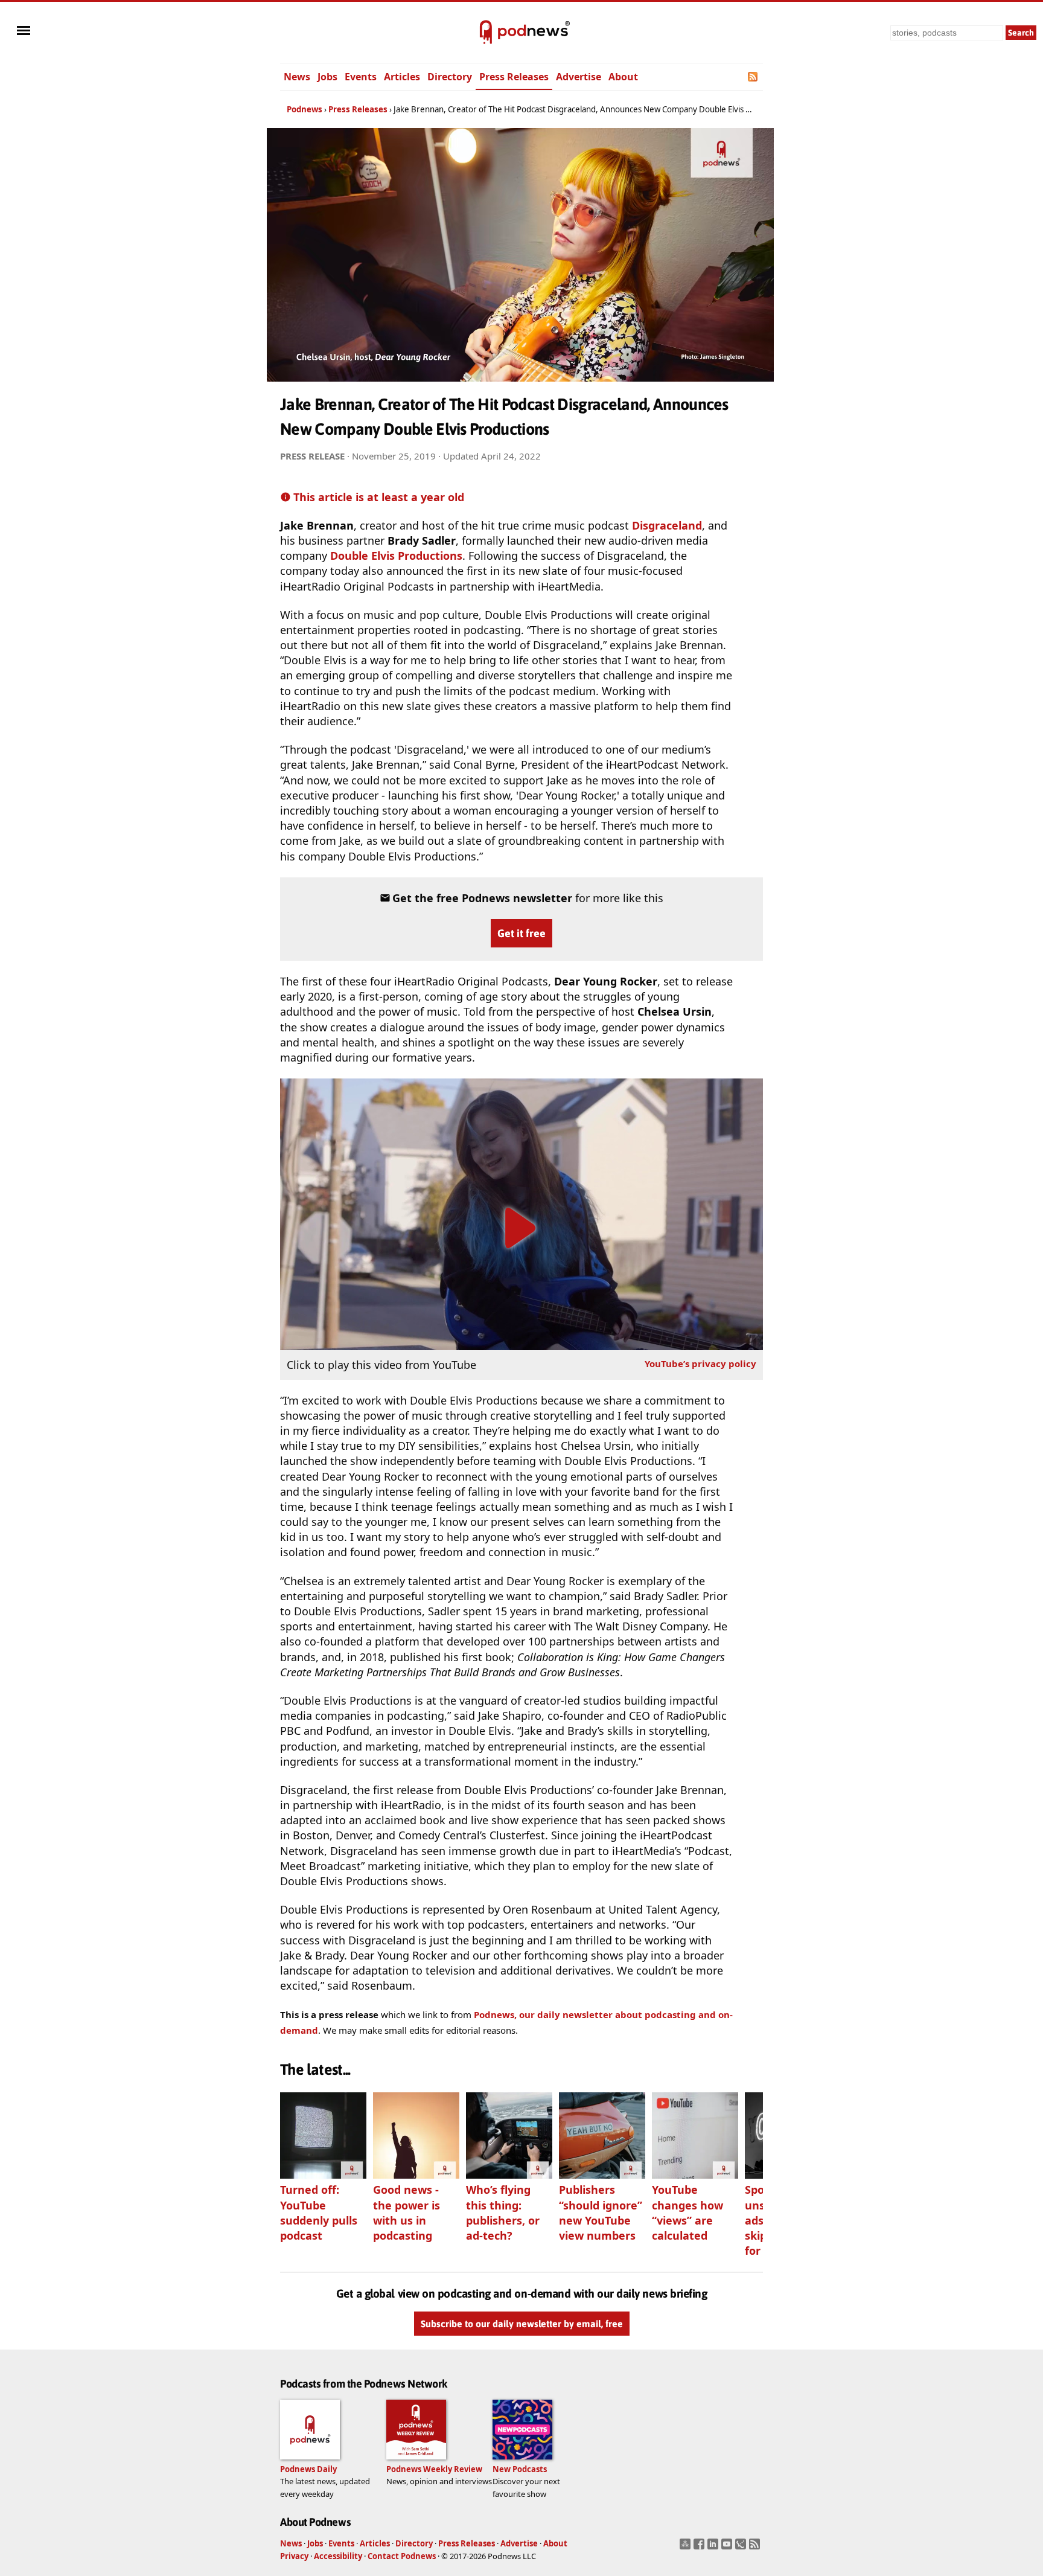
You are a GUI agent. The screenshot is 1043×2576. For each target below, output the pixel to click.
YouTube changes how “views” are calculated (687, 2212)
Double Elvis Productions (396, 556)
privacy (700, 1363)
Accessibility (338, 2556)
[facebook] (700, 2548)
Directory (450, 77)
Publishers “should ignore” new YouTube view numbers (601, 2212)
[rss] (756, 2548)
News (297, 77)
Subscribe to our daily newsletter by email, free (522, 2324)
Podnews (305, 109)
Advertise (579, 77)
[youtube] (728, 2548)
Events (361, 77)
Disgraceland (667, 525)
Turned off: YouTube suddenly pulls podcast (319, 2212)
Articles (402, 77)
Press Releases (514, 77)
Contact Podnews (402, 2556)
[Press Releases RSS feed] (754, 77)
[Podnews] (486, 33)
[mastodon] (687, 2548)
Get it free (521, 933)
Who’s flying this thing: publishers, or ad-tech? (503, 2212)
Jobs (327, 77)
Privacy (294, 2556)
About (623, 77)
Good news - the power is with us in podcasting (407, 2212)
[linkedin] (714, 2548)
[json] (742, 2548)
